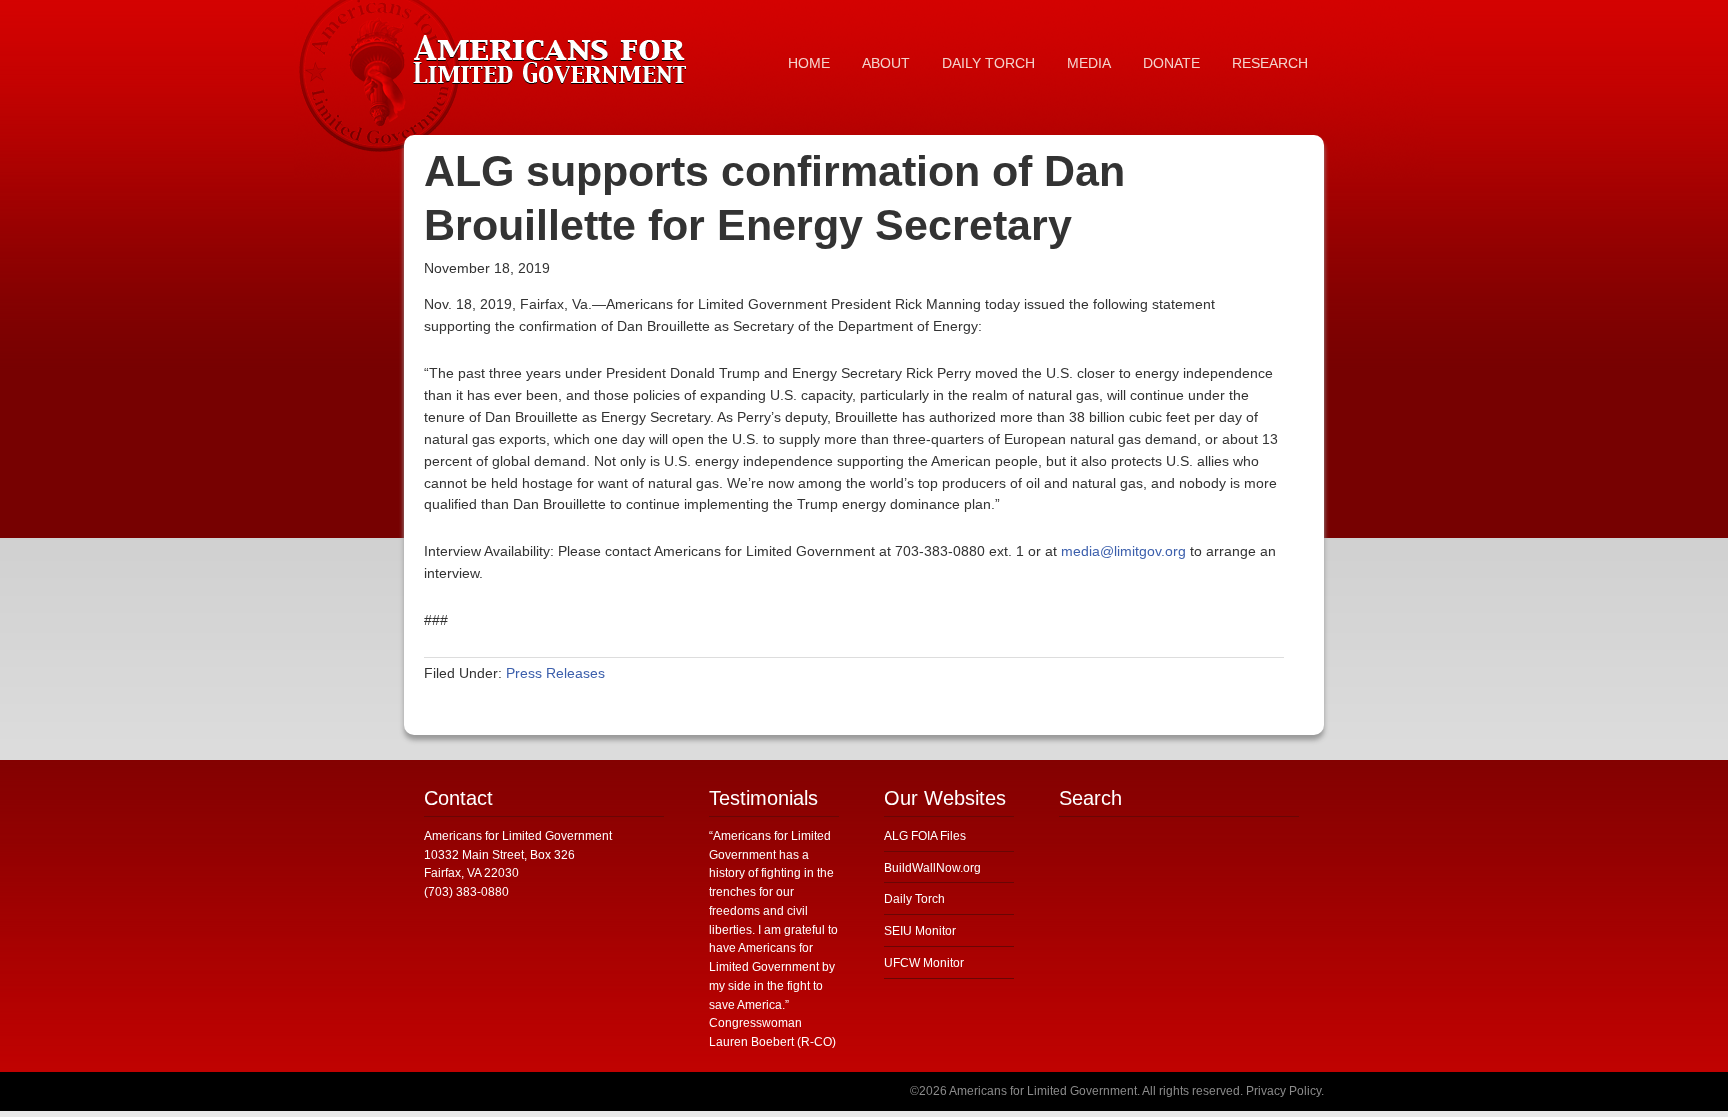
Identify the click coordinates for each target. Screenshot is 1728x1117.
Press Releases (555, 673)
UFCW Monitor (924, 963)
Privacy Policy (1283, 1091)
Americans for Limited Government (554, 55)
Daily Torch (914, 899)
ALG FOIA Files (925, 836)
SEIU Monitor (920, 931)
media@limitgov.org (1123, 551)
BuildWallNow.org (932, 868)
